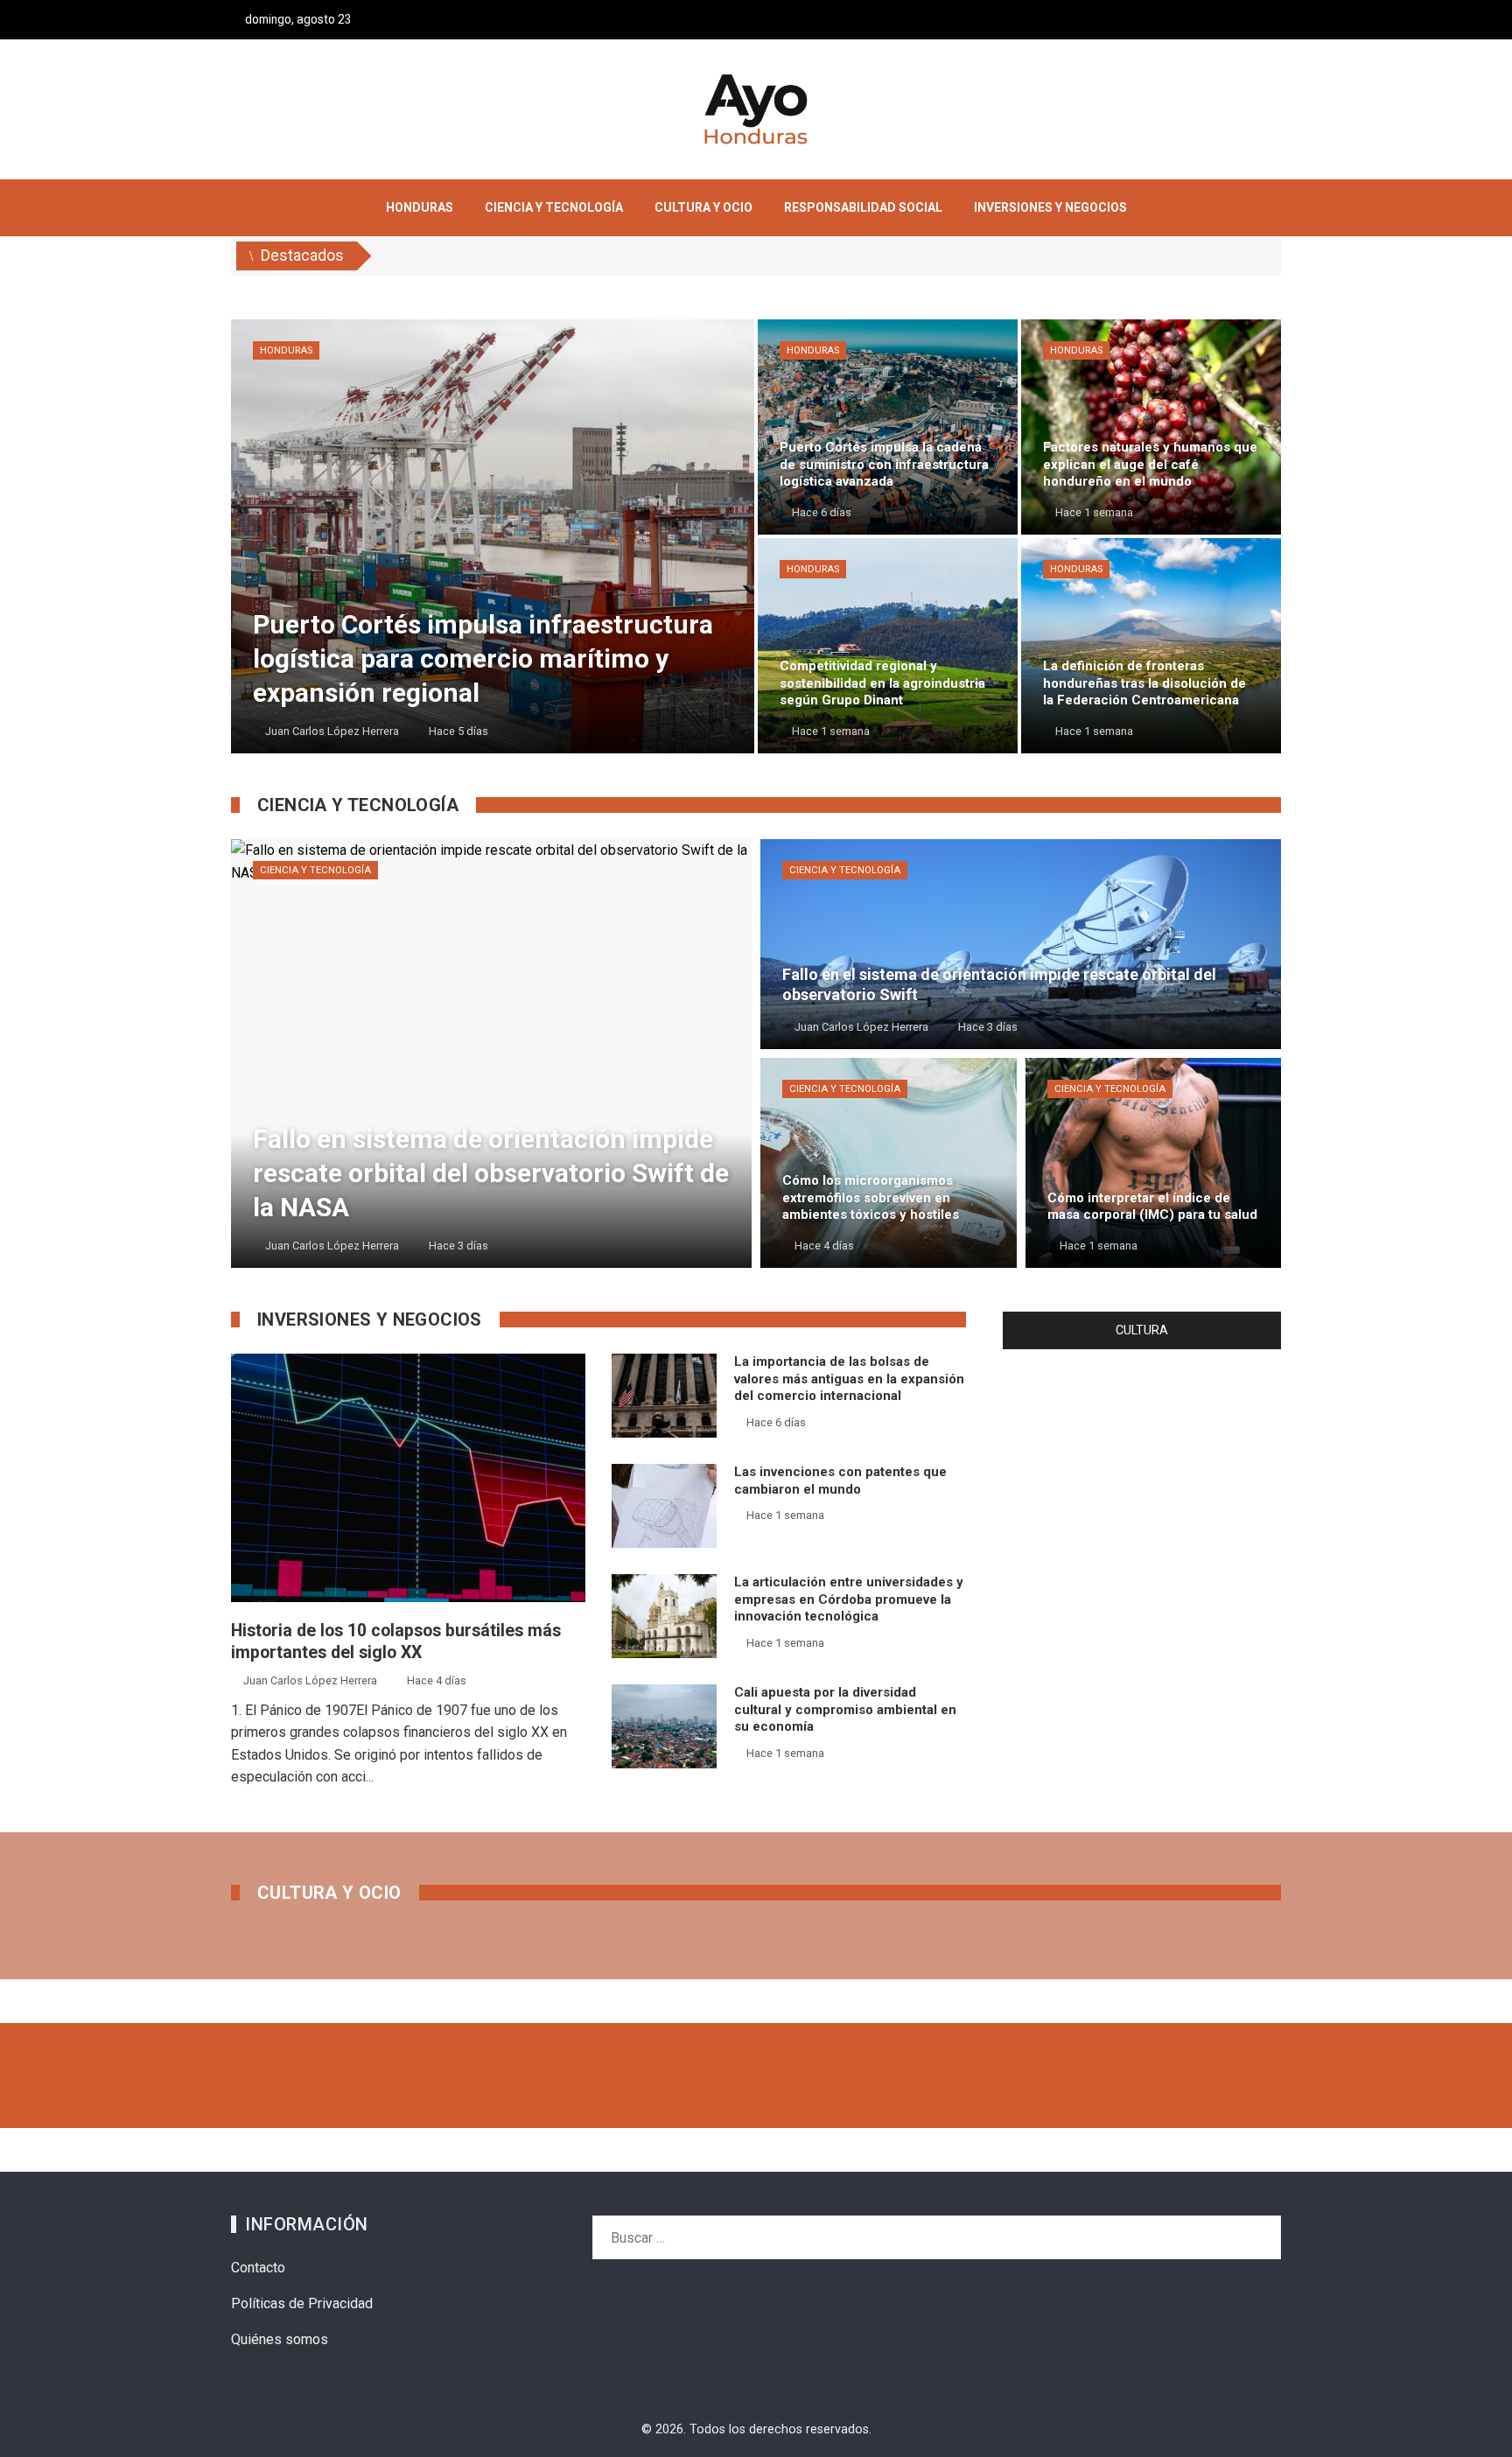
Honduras (286, 350)
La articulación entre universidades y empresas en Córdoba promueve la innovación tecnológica (849, 1599)
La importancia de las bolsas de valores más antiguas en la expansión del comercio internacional (849, 1379)
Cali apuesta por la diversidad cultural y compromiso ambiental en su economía (845, 1709)
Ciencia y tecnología (315, 870)
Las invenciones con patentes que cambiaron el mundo (840, 1480)
